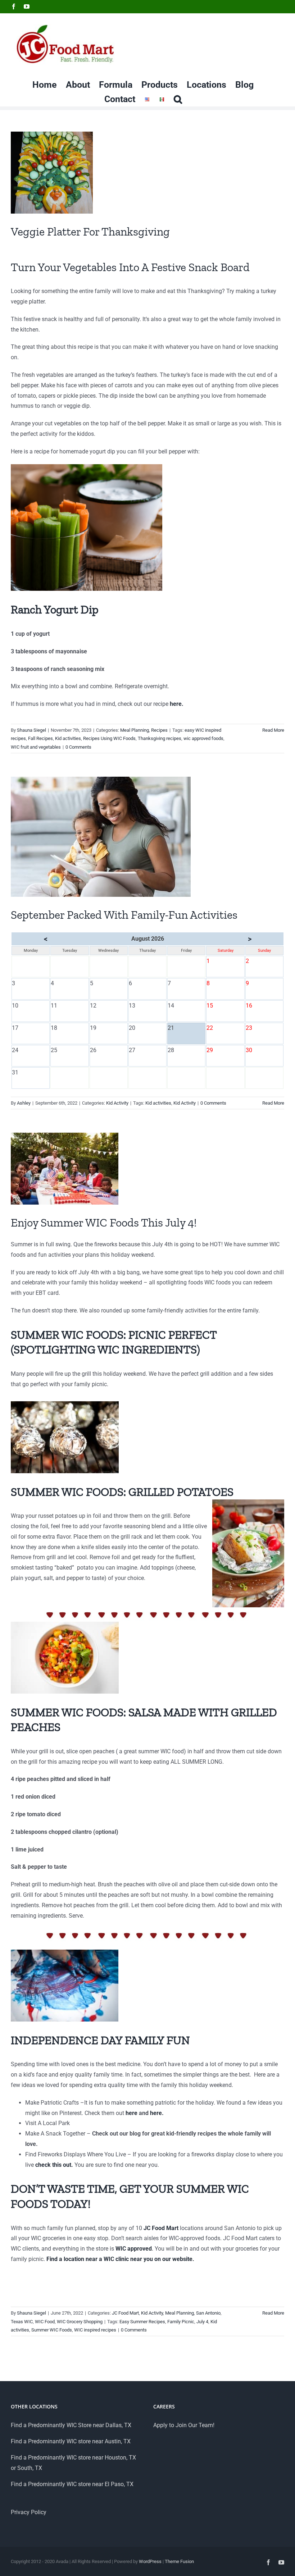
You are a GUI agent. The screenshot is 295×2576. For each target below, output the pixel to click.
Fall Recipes (40, 738)
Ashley (24, 1103)
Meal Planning (135, 730)
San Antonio (208, 2313)
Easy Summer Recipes (142, 2322)
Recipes (159, 730)
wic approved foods (203, 738)
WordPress (150, 2561)
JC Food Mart (125, 2313)
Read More (273, 730)
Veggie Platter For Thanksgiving (90, 232)
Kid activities (68, 738)
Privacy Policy (29, 2512)
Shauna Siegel (31, 730)
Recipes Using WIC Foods (109, 738)
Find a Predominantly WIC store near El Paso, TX (72, 2484)
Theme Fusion (179, 2561)
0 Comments (78, 747)
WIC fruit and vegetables (36, 747)
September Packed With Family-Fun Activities (124, 915)
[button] (178, 99)
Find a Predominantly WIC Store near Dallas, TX (71, 2425)
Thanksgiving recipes (160, 738)
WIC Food (45, 2322)
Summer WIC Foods (52, 2330)
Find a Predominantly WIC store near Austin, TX (71, 2441)
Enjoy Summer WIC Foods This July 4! (104, 1223)
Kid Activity (117, 1103)
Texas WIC (22, 2322)
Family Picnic (181, 2322)
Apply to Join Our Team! (184, 2425)
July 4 (202, 2322)
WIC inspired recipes (95, 2330)
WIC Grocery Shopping (80, 2322)
